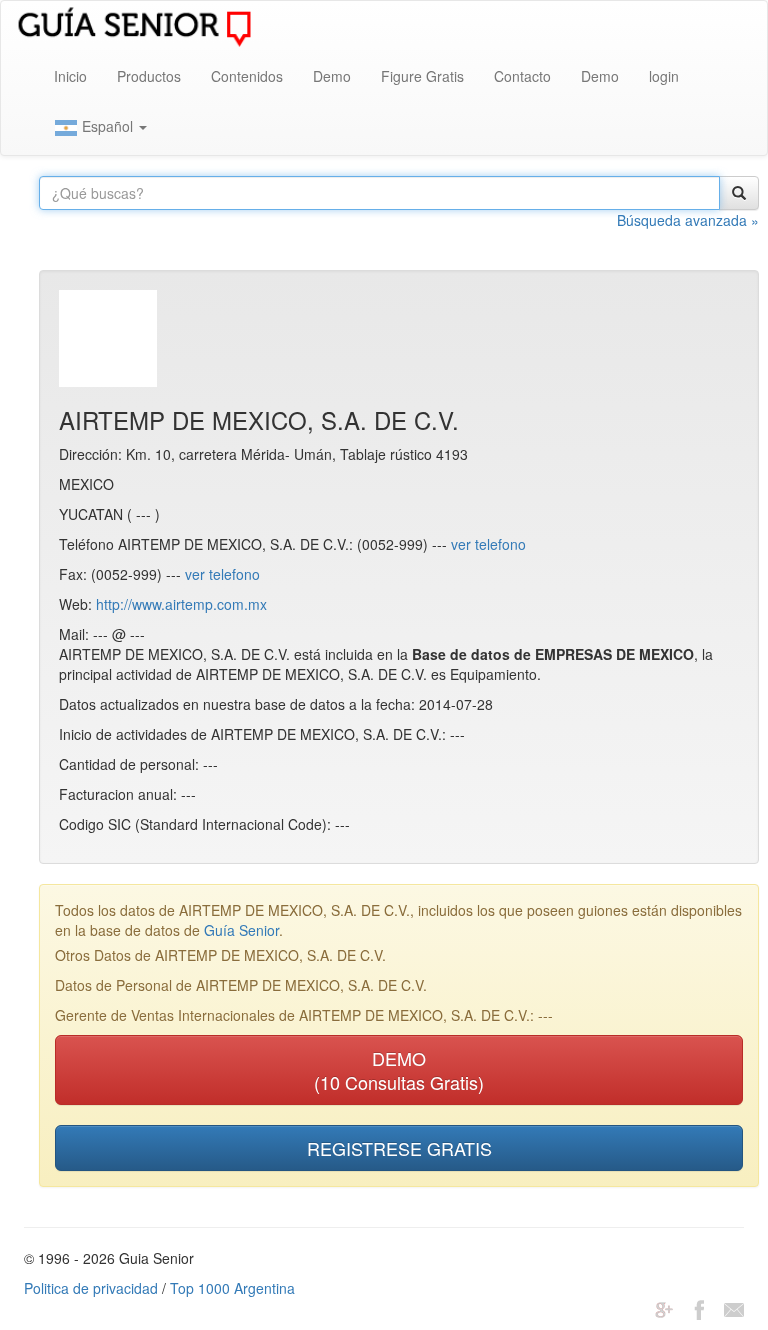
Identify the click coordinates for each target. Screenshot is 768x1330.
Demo (332, 76)
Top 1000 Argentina (232, 1288)
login (664, 76)
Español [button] (107, 126)
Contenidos (247, 76)
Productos (149, 76)
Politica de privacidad (91, 1288)
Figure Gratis (422, 76)
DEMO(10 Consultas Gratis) (399, 1070)
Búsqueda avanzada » (688, 220)
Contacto (522, 76)
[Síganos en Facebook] (699, 1308)
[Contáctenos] (734, 1308)
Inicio (70, 76)
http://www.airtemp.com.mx (181, 604)
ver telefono (488, 544)
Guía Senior (241, 930)
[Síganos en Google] (664, 1308)
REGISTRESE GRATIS (399, 1148)
